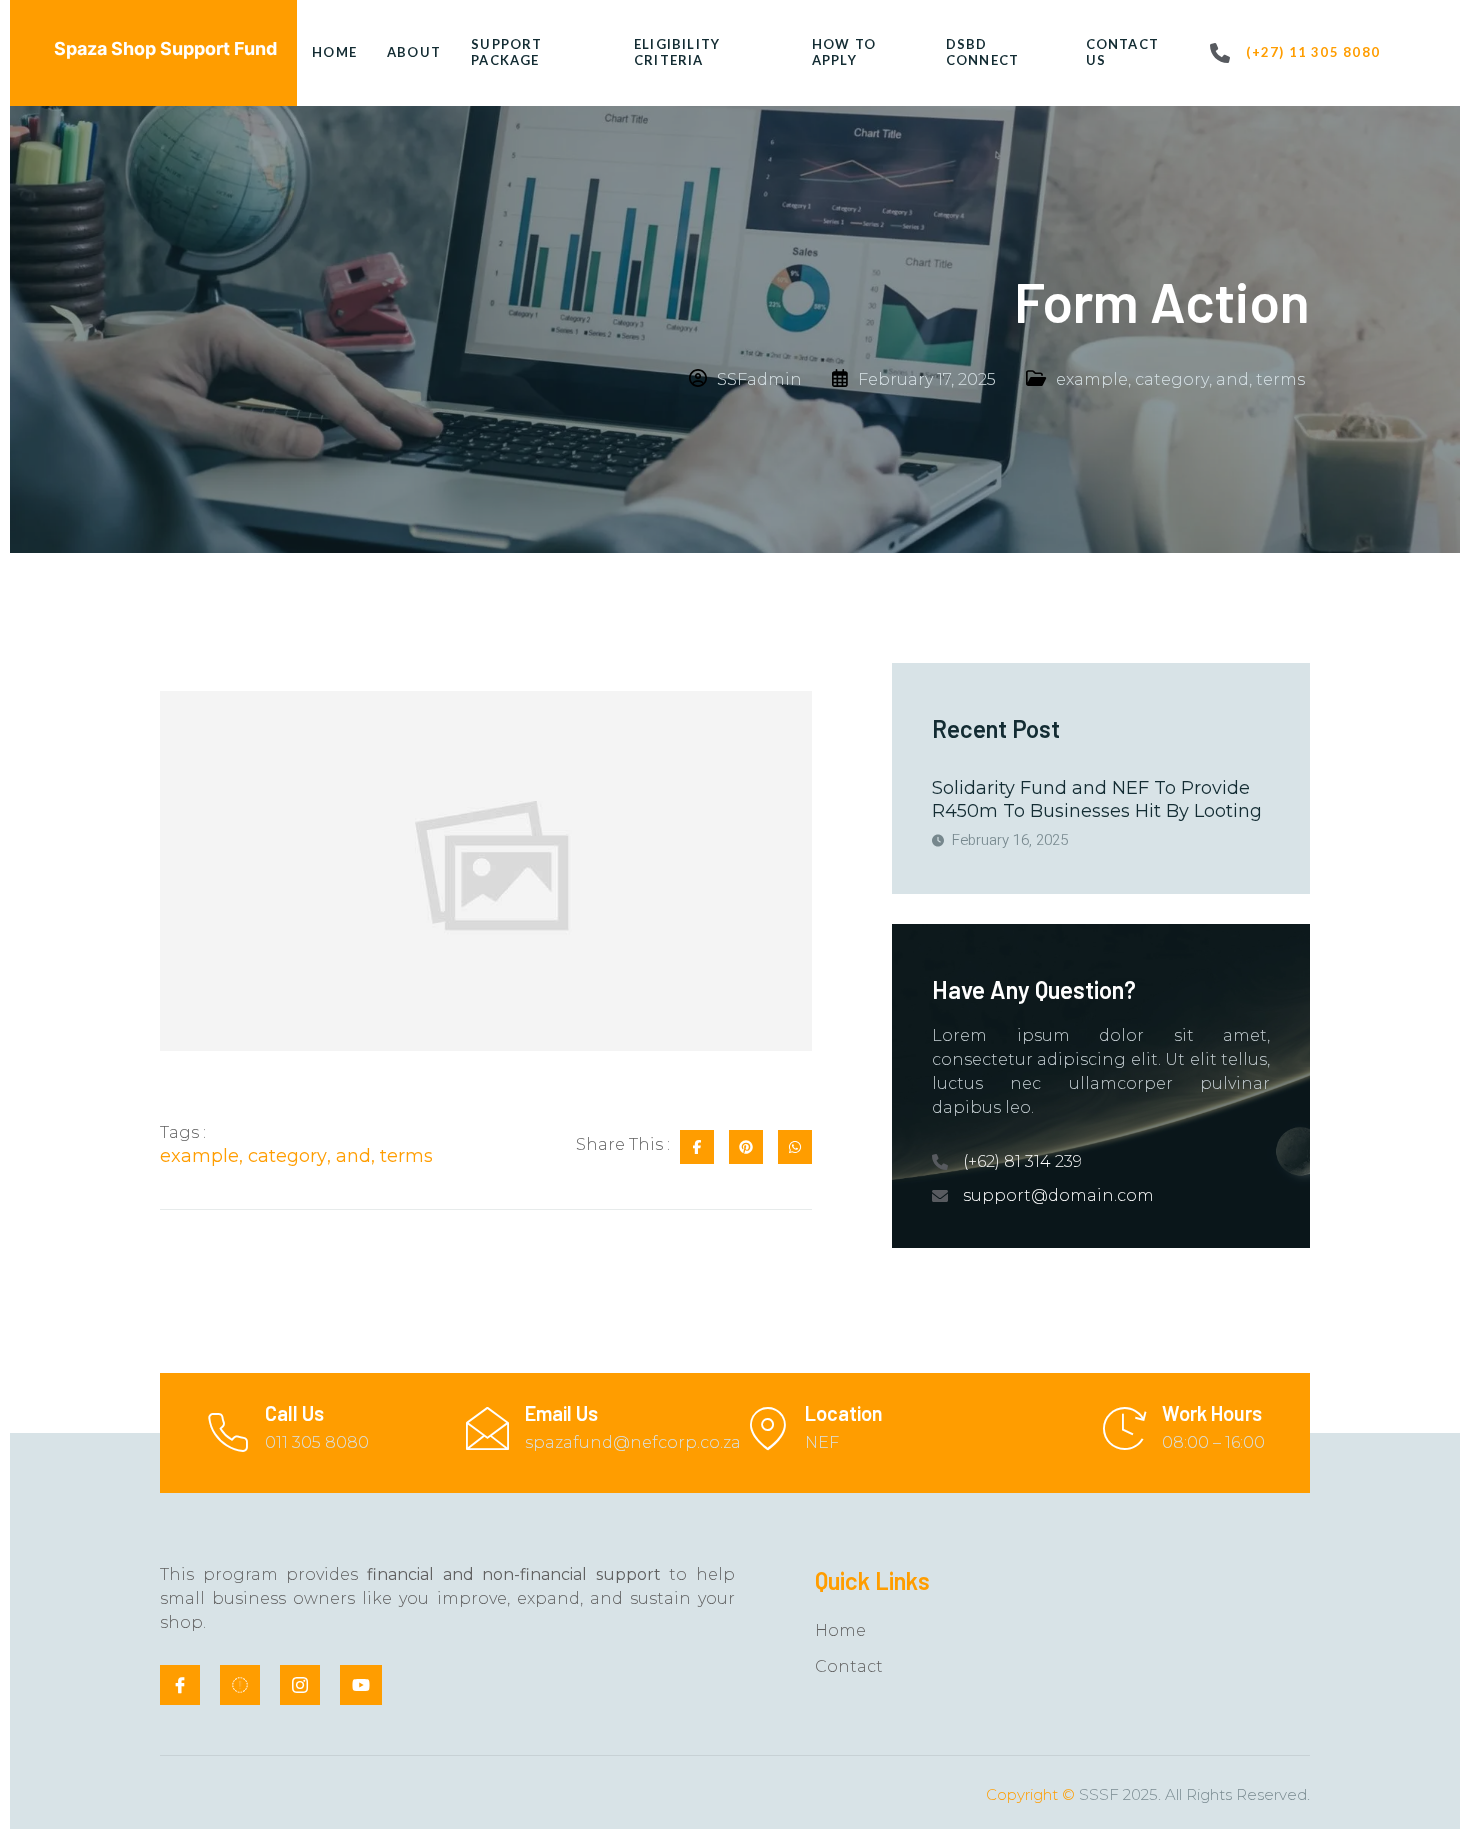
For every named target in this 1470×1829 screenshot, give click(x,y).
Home (334, 52)
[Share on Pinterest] (746, 1147)
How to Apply (844, 52)
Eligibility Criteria (677, 52)
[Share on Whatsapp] (795, 1147)
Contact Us (1123, 52)
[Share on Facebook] (697, 1147)
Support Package (507, 52)
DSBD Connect (983, 52)
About (414, 52)
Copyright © (1030, 1794)
